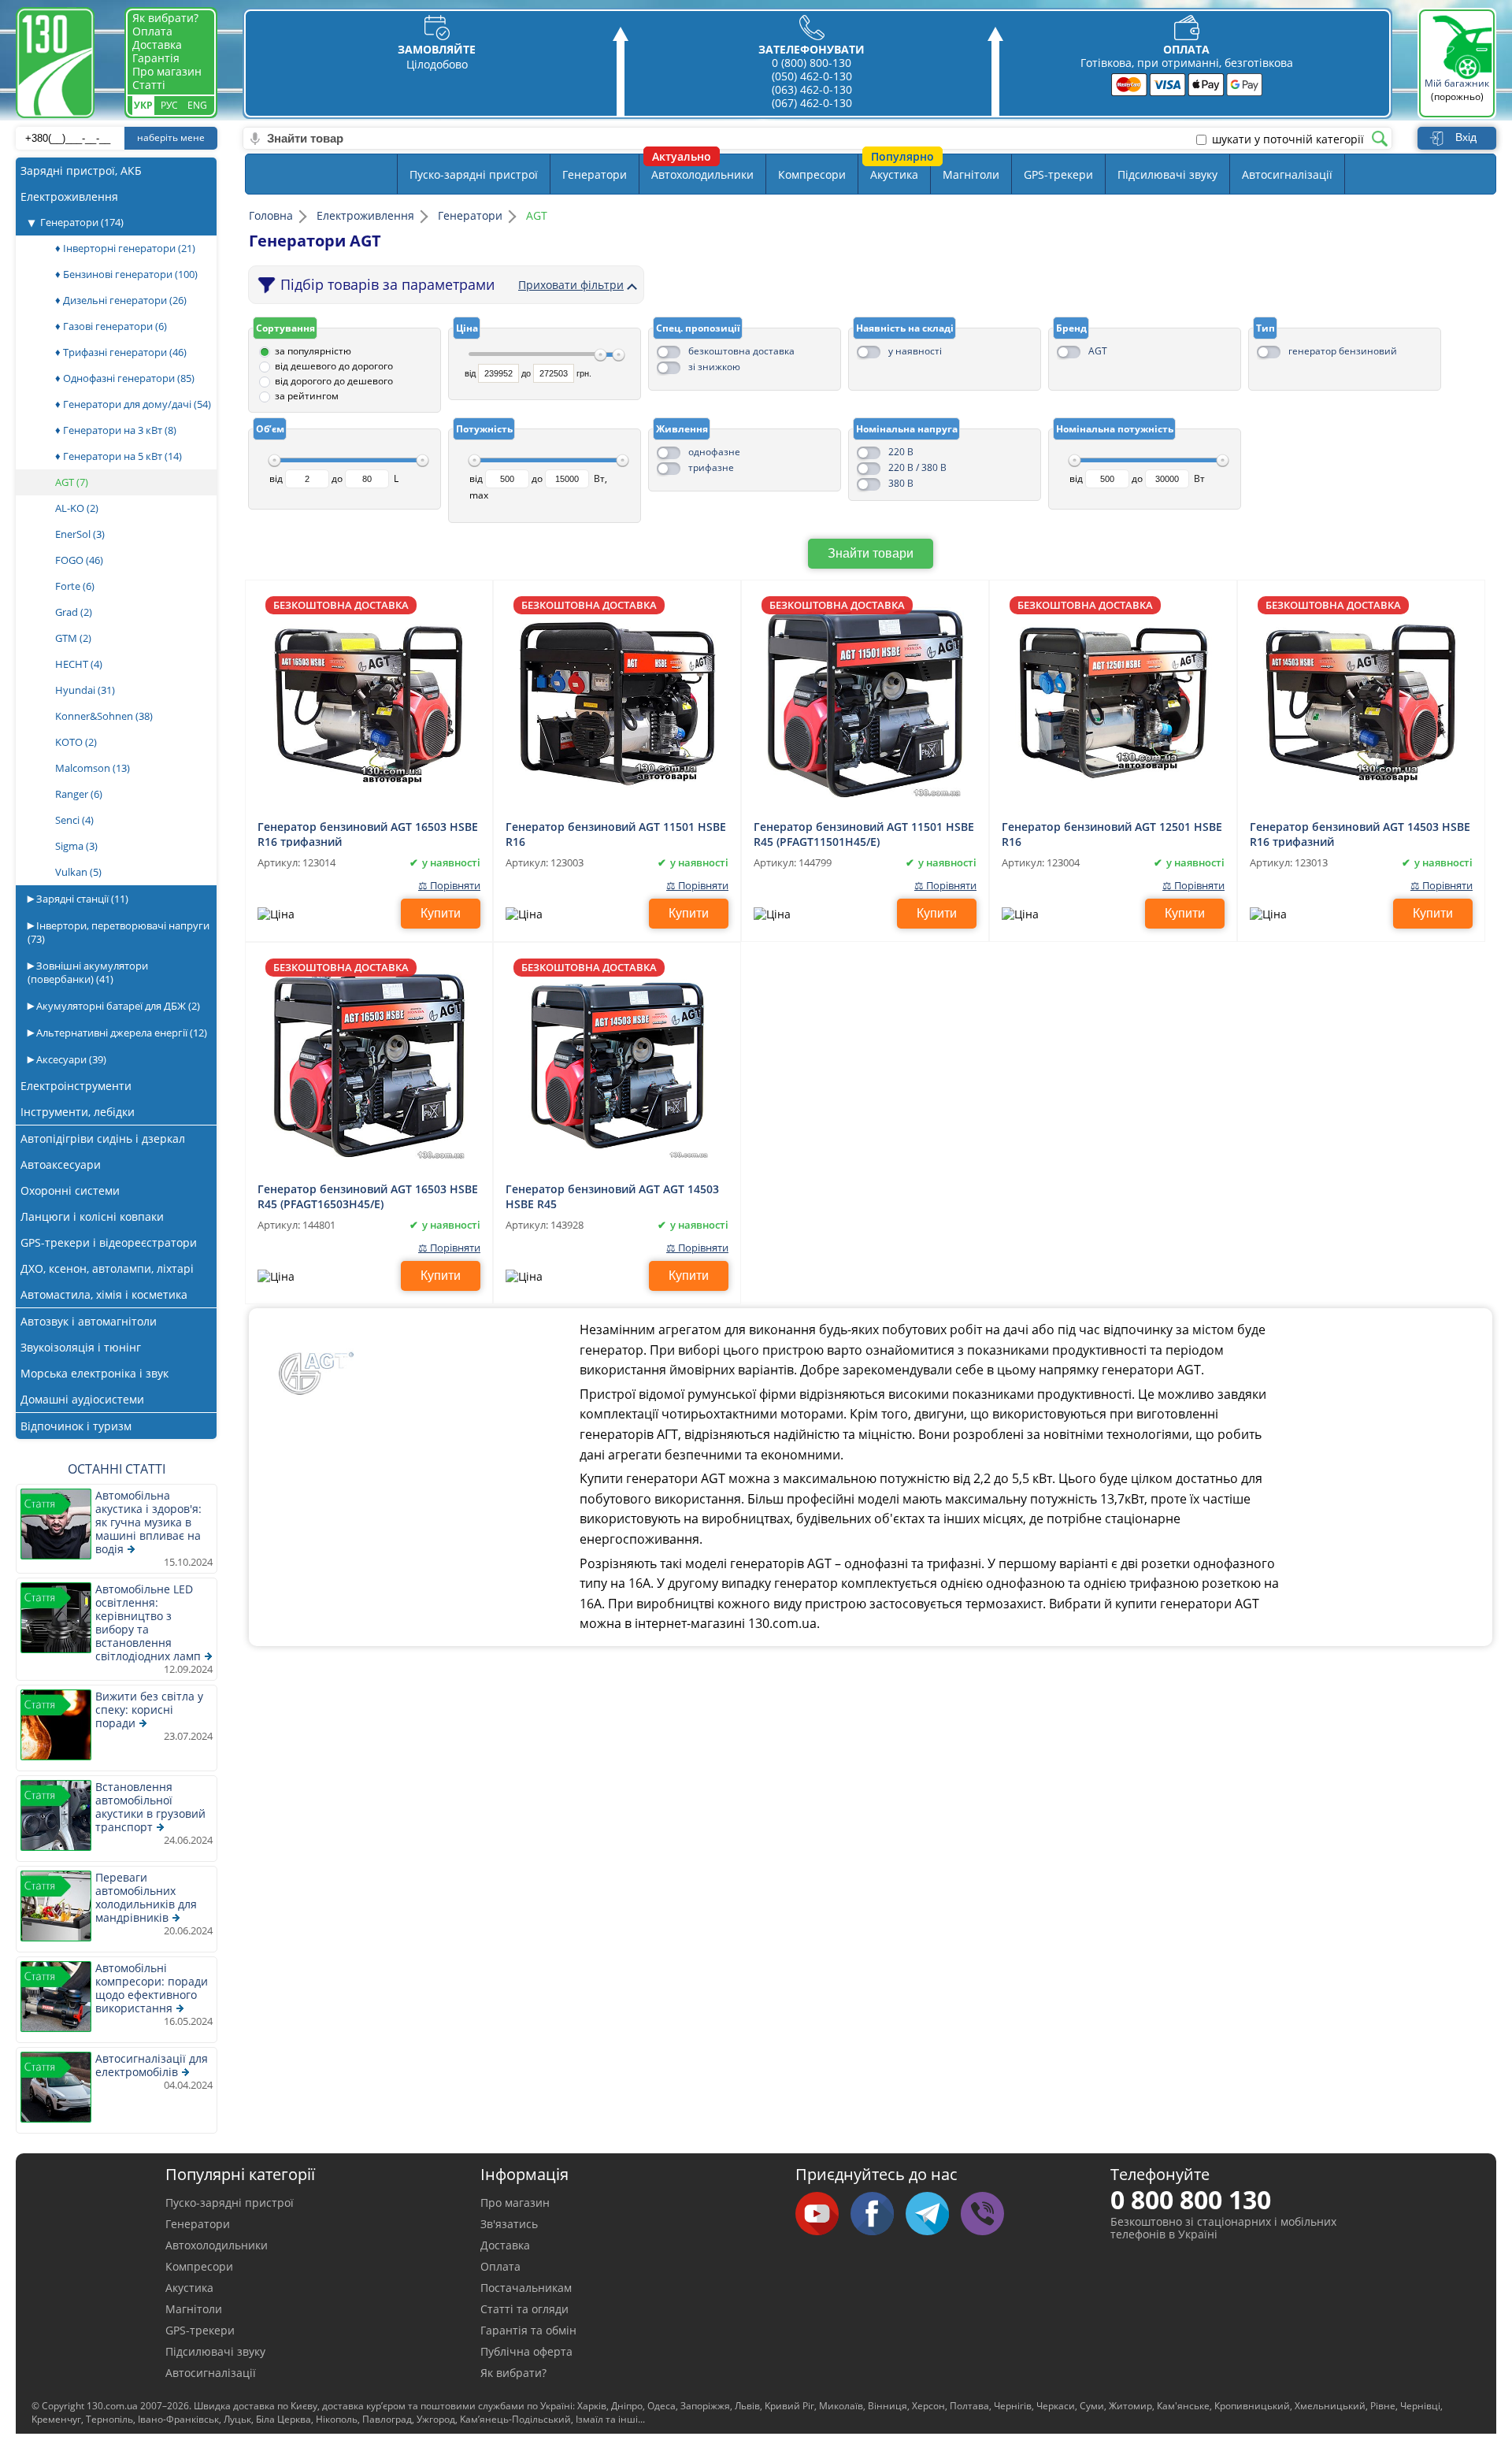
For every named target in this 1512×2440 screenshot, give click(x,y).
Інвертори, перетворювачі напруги (119, 932)
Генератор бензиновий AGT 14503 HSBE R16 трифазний (1360, 833)
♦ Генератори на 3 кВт (116, 430)
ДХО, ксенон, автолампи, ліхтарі (107, 1268)
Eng (197, 105)
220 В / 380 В (917, 467)
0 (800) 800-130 (812, 63)
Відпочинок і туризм (76, 1426)
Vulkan (78, 872)
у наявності (915, 351)
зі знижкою (714, 367)
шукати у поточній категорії (1288, 139)
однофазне (714, 452)
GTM (73, 638)
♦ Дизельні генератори (121, 300)
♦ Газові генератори (111, 326)
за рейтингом (307, 396)
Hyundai (85, 690)
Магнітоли (971, 174)
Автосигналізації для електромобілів (152, 2065)
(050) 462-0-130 (812, 76)
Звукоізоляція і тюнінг (81, 1347)
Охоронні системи (70, 1190)
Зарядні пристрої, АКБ (81, 171)
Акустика (894, 174)
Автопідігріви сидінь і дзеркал (103, 1138)
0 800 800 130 (1191, 2199)
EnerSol (80, 534)
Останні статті (117, 1469)
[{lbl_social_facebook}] (878, 2215)
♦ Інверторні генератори (125, 248)
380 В (901, 483)
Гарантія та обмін (528, 2330)
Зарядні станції (81, 899)
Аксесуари (70, 1059)
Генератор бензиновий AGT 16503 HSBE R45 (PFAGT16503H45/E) (368, 1196)
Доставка (157, 44)
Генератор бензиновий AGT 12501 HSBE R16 (1112, 833)
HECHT (79, 664)
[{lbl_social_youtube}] (823, 2215)
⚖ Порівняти (449, 886)
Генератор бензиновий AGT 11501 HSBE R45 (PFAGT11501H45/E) (864, 833)
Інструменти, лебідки (78, 1112)
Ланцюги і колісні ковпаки (92, 1216)
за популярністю (313, 351)
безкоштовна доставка (741, 351)
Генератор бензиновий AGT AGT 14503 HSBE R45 (612, 1196)
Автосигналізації (1287, 174)
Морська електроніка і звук (94, 1373)
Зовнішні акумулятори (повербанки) (88, 972)
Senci (74, 820)
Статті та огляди (524, 2309)
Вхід (1466, 137)
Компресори (812, 174)
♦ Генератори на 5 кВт (119, 456)
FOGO (79, 560)
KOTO (76, 742)
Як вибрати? (165, 18)
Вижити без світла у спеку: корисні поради (149, 1709)
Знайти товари (871, 553)
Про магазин (167, 71)
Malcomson (93, 768)
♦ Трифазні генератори (121, 352)
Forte (75, 586)
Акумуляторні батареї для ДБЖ (117, 1006)
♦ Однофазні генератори (125, 378)
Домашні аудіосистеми (82, 1399)
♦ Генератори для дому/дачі (133, 404)
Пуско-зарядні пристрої (474, 174)
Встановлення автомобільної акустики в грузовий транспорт (150, 1807)
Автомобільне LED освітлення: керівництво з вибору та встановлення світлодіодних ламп (148, 1622)
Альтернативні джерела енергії (120, 1033)
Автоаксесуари (61, 1164)
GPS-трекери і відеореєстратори (109, 1242)
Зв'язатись (509, 2224)
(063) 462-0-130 (812, 89)
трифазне (711, 467)
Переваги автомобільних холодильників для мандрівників (146, 1897)
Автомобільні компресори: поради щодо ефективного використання (152, 1988)
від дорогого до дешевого (334, 381)
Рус (169, 105)
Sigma (76, 846)
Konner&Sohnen (104, 716)
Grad (74, 612)
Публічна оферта (526, 2351)
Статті (149, 85)
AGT (1098, 351)
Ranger (79, 794)
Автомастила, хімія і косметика (104, 1294)
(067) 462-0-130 (812, 103)
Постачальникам (526, 2288)
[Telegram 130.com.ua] (933, 2215)
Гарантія (156, 58)
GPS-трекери (1058, 174)
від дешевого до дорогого (334, 366)
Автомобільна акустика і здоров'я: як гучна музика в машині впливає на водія (148, 1522)
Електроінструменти (76, 1086)
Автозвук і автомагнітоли (89, 1321)
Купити (441, 913)
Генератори (82, 222)
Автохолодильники (702, 174)
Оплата (152, 31)
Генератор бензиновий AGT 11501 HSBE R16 (616, 833)
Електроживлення (69, 197)
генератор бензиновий (1343, 351)
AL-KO (77, 508)
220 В (901, 452)
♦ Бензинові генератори (126, 274)
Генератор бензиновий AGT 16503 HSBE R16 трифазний (368, 833)
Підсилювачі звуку (1167, 174)
